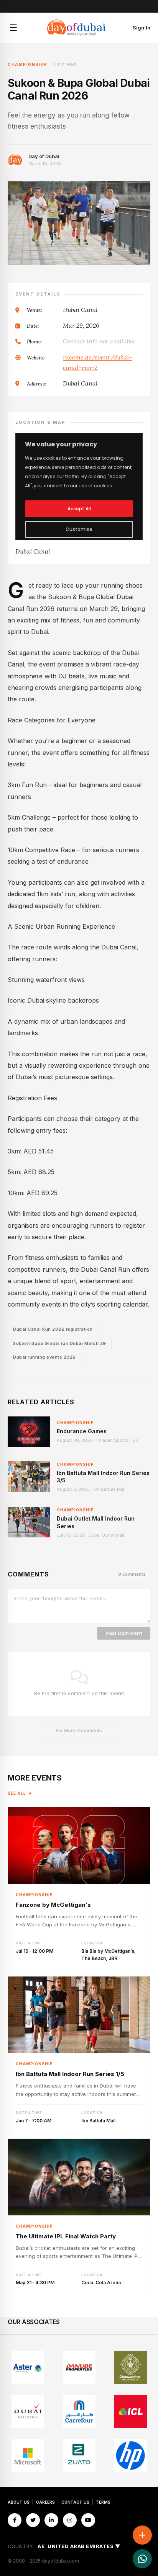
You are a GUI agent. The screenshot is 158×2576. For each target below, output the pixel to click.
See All (17, 1793)
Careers (45, 2502)
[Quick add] (142, 2535)
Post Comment (124, 1633)
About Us (19, 2502)
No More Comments (79, 1731)
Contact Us (75, 2502)
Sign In (142, 28)
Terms (103, 2502)
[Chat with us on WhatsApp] (142, 2559)
